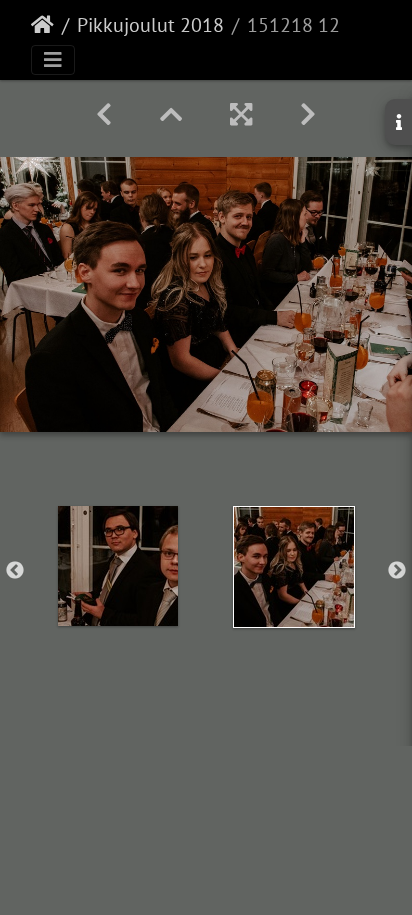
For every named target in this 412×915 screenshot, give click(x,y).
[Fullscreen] (241, 114)
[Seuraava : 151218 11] (308, 114)
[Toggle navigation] (53, 60)
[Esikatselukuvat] (171, 114)
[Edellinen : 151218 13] (104, 114)
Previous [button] (15, 571)
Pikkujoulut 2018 (150, 25)
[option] (118, 566)
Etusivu (42, 25)
